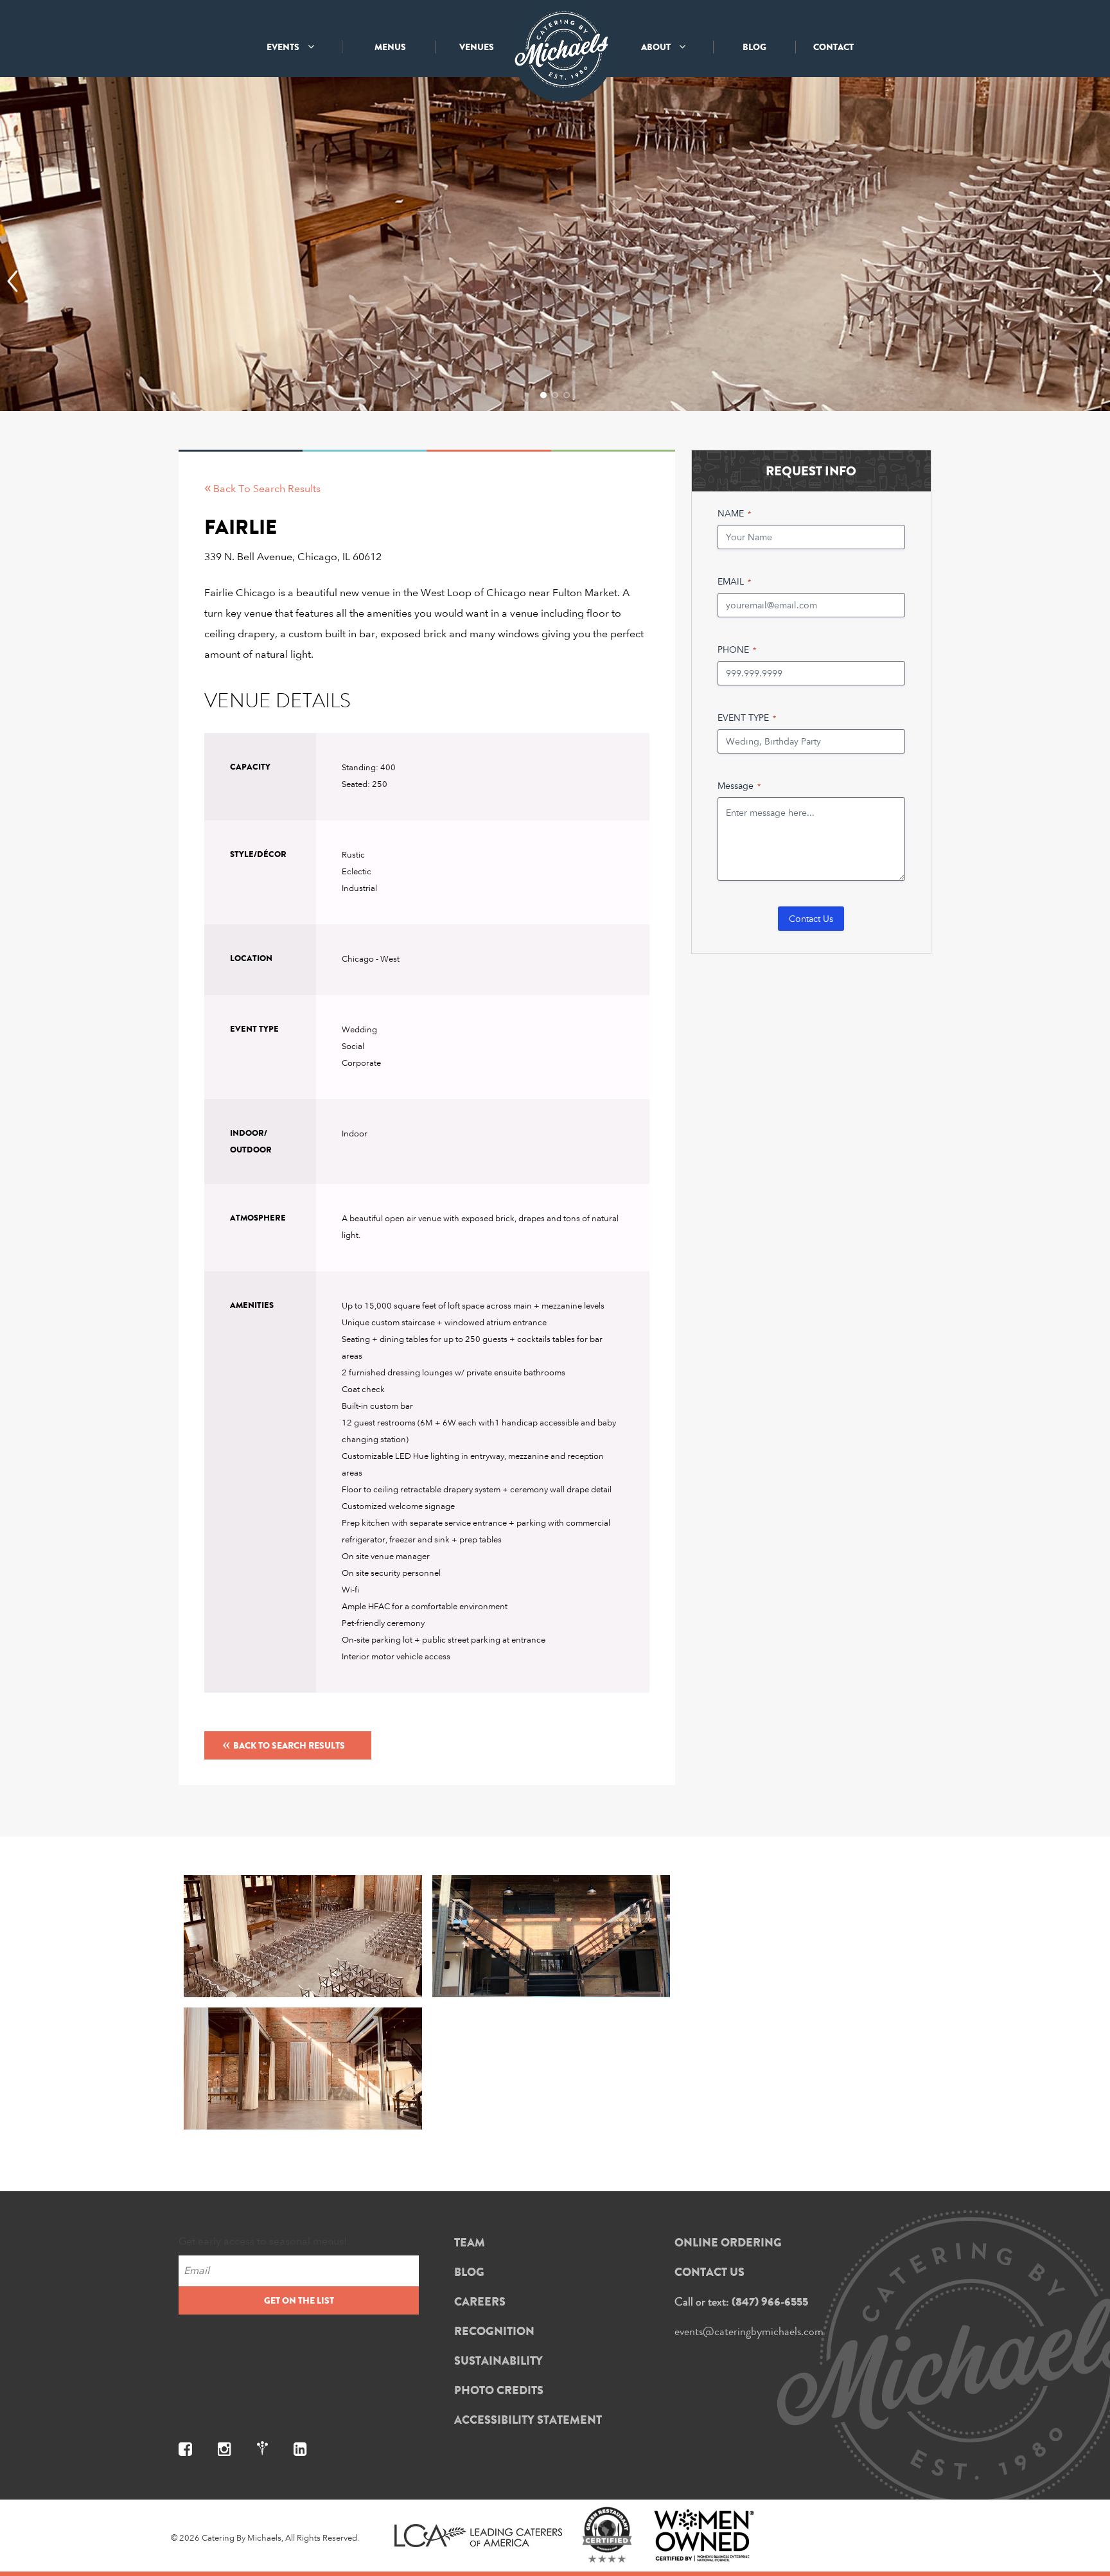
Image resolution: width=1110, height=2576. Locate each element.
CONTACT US (709, 2272)
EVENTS (284, 47)
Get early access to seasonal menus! (263, 2241)
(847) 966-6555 (770, 2302)
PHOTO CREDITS (499, 2390)
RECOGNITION (494, 2331)
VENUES (477, 47)
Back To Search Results (284, 1743)
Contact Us (811, 918)
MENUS (390, 47)
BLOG (754, 47)
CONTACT (833, 47)
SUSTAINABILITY (498, 2361)
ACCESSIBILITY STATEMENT (528, 2420)
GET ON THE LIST (299, 2300)
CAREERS (480, 2302)
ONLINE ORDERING (728, 2243)
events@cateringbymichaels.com (749, 2331)
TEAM (470, 2243)
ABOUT (657, 47)
